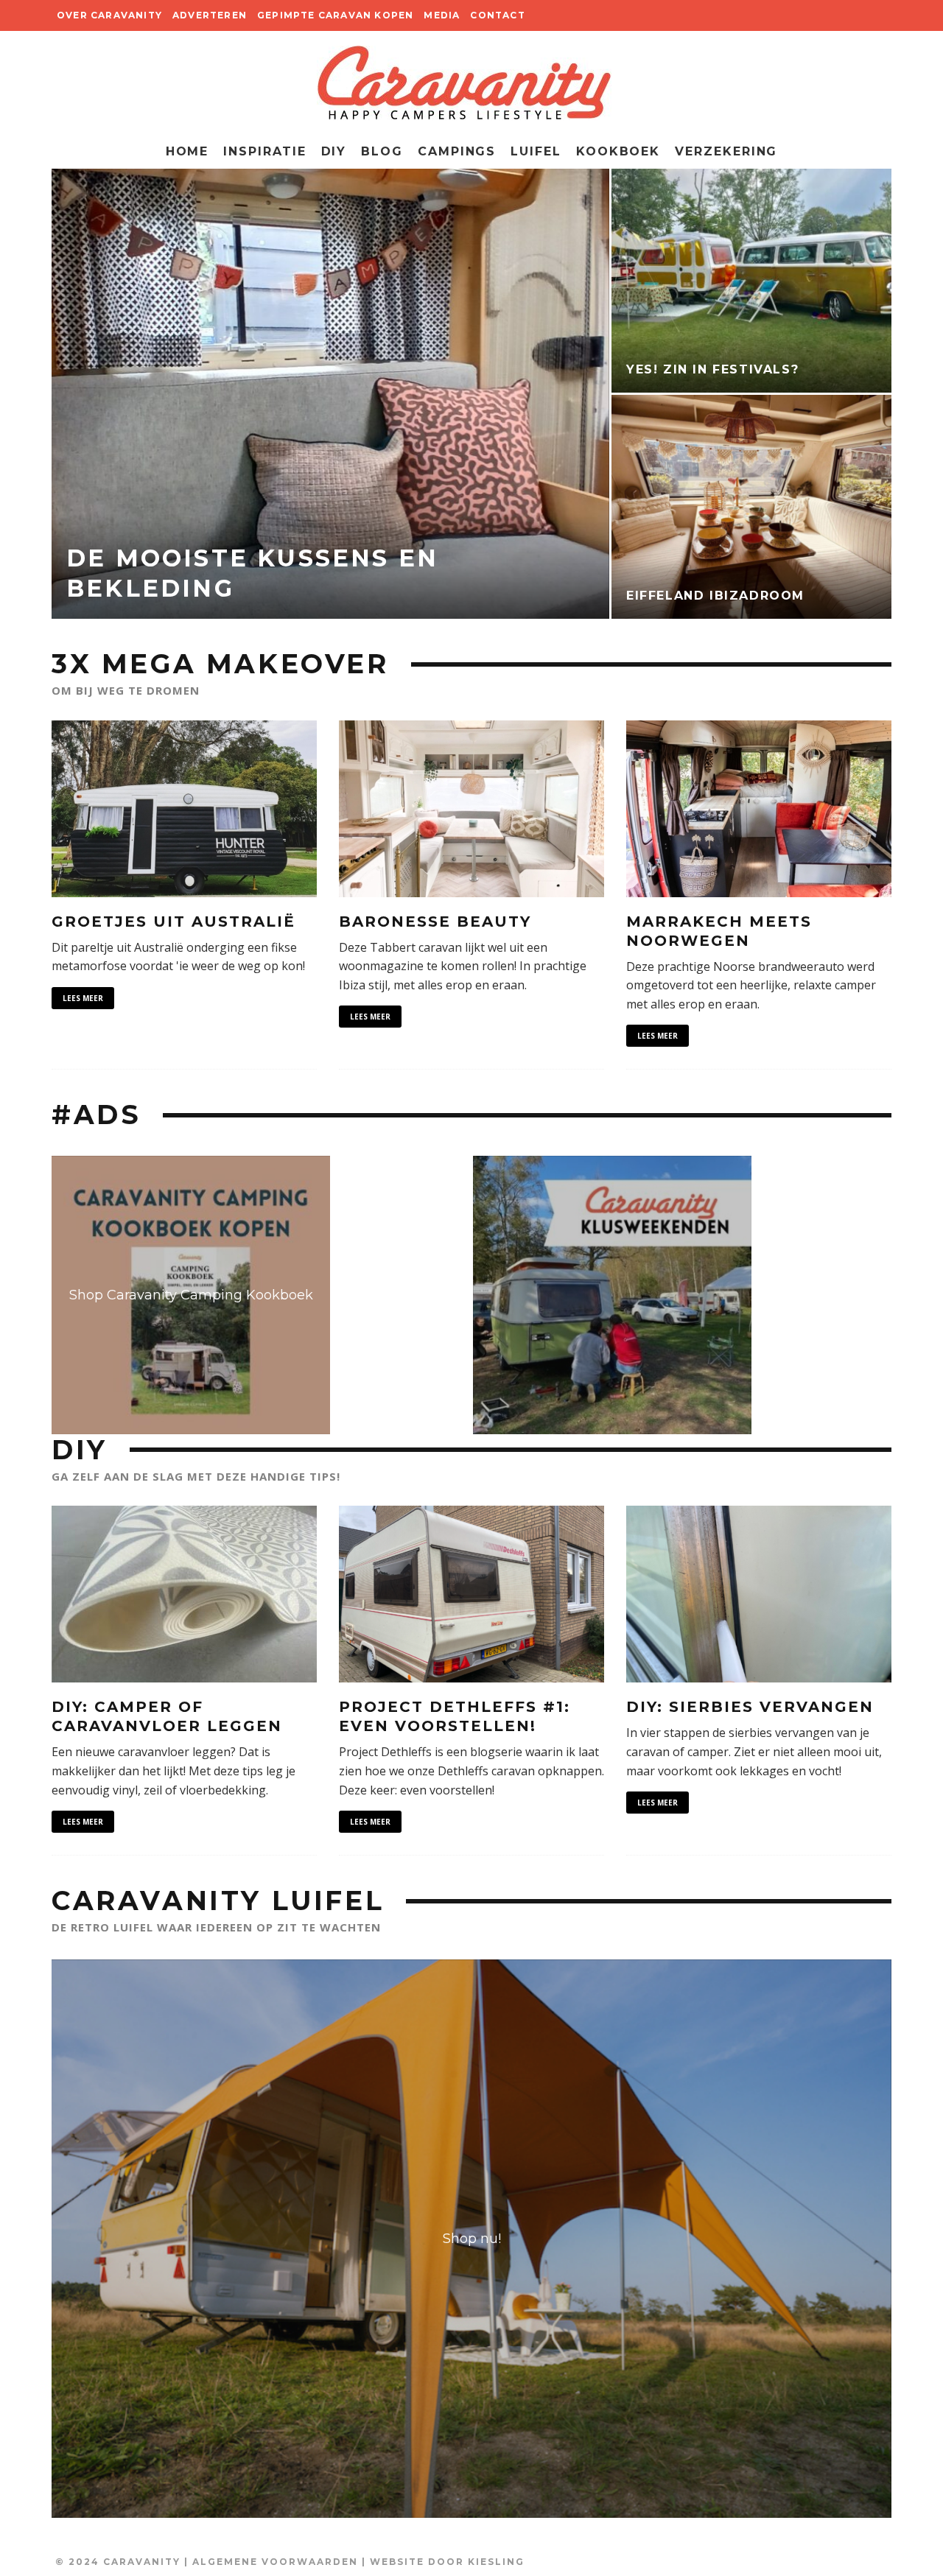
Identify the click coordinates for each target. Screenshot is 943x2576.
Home (187, 151)
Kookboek (618, 151)
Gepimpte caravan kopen (335, 15)
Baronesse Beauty (435, 922)
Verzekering (726, 151)
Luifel (536, 151)
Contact (497, 15)
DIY (334, 151)
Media (442, 15)
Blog (382, 151)
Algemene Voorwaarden (275, 2562)
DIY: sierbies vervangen (750, 1707)
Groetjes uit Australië (173, 922)
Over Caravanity (109, 15)
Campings (457, 151)
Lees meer (83, 998)
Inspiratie (264, 151)
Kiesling (496, 2562)
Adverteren (210, 15)
